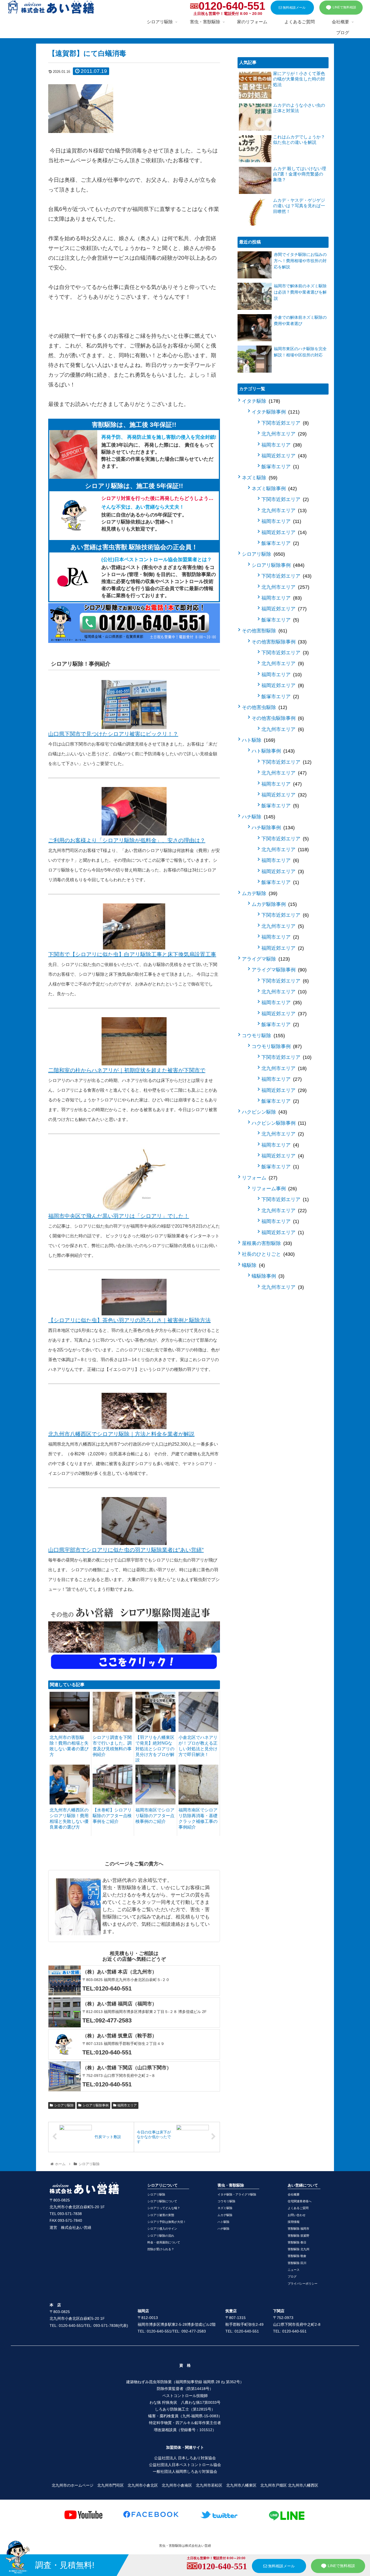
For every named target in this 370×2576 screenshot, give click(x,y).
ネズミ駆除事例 (273, 489)
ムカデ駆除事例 (273, 904)
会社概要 (294, 2194)
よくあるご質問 (298, 2208)
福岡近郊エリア (283, 456)
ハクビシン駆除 (264, 1112)
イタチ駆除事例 (275, 412)
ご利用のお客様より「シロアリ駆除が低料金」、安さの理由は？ (127, 840)
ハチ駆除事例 (272, 828)
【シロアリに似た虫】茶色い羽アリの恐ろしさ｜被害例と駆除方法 (129, 1320)
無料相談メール (294, 8)
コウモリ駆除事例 (276, 1046)
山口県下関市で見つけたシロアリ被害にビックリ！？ (113, 734)
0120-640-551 (232, 6)
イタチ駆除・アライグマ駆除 (237, 2194)
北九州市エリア (283, 434)
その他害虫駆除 (264, 707)
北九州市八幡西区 (303, 2485)
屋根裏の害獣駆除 (266, 1243)
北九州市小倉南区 (177, 2485)
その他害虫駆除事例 (277, 718)
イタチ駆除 (260, 401)
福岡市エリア (127, 2105)
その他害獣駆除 (264, 631)
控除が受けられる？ (161, 2249)
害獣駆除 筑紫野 (298, 2236)
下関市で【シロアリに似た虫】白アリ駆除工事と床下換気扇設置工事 (132, 954)
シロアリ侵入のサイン (162, 2229)
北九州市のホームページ (73, 2485)
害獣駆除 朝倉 (297, 2256)
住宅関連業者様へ (300, 2201)
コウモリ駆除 (263, 1036)
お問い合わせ (297, 2215)
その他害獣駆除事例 (278, 642)
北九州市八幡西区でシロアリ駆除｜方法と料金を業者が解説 (121, 1434)
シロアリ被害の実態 (161, 2215)
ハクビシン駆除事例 (278, 1123)
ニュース (294, 2270)
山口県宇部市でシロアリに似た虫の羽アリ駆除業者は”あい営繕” (126, 1550)
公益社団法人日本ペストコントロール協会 (185, 2465)
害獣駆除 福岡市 (298, 2229)
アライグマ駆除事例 (278, 970)
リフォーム (259, 1178)
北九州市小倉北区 (143, 2485)
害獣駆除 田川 (297, 2263)
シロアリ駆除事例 (96, 2105)
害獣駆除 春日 (297, 2242)
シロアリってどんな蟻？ (164, 2208)
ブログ (292, 2276)
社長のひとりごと (267, 1254)
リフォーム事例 (273, 1189)
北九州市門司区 (111, 2485)
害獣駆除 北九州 (298, 2249)
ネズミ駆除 (259, 478)
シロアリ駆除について (162, 2201)
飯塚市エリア (279, 467)
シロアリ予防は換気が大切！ (167, 2222)
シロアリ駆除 (64, 2105)
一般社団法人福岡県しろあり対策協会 (185, 2471)
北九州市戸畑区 (274, 2485)
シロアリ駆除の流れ (161, 2236)
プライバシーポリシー (303, 2284)
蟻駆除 (253, 1265)
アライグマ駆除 (265, 959)
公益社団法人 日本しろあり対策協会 (185, 2458)
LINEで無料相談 (344, 7)
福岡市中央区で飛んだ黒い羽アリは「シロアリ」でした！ (119, 1216)
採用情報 (294, 2222)
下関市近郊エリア (284, 423)
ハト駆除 (258, 740)
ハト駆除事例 (272, 751)
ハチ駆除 (258, 817)
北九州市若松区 (209, 2485)
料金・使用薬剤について (164, 2242)
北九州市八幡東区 (241, 2485)
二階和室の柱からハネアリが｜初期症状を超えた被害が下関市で (127, 1070)
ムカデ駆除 (259, 893)
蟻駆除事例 (267, 1276)
